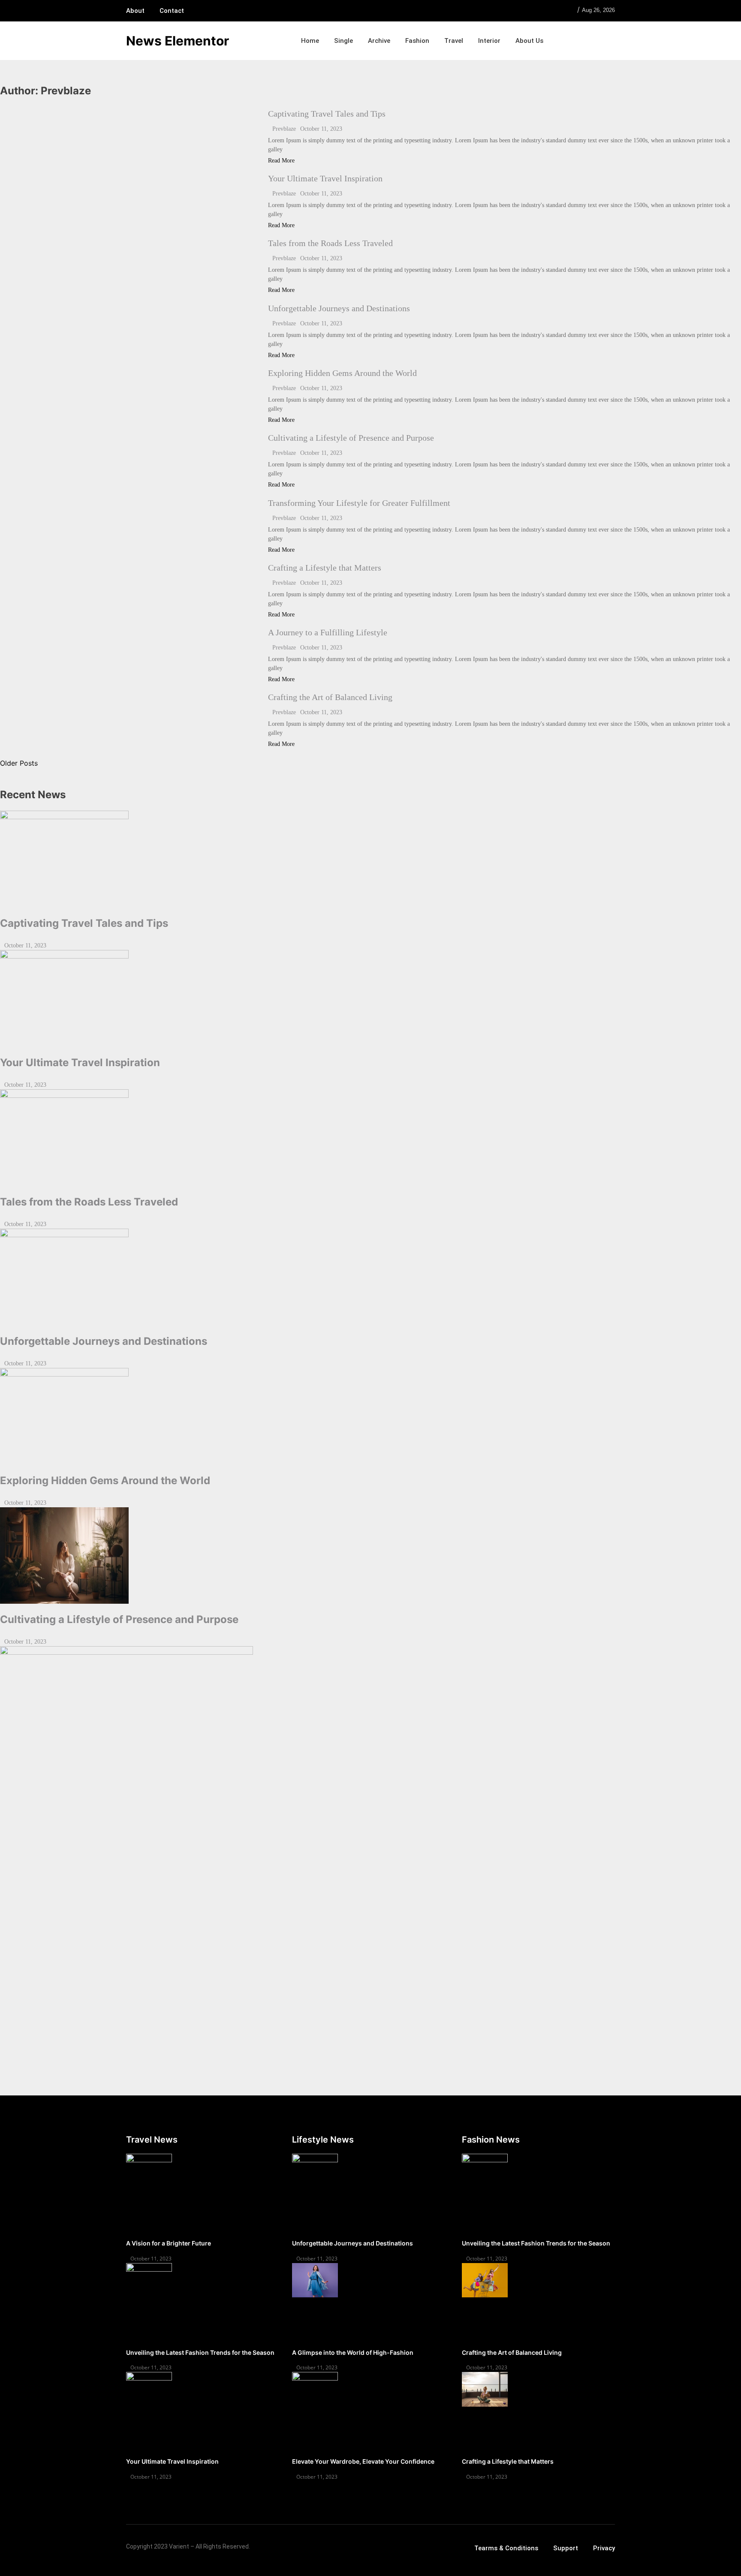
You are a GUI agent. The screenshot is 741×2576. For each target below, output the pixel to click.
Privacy (604, 2548)
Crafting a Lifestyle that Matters (325, 568)
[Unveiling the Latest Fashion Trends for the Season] (149, 2280)
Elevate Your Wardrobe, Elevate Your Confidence (363, 2461)
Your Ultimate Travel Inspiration (325, 178)
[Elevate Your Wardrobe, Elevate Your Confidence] (315, 2389)
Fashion (417, 41)
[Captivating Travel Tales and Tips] (370, 859)
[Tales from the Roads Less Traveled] (370, 1138)
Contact (172, 11)
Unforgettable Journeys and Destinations (339, 308)
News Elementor (178, 41)
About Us (529, 41)
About (135, 11)
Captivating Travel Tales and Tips (327, 114)
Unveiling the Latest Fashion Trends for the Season (200, 2352)
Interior (489, 41)
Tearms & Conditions (506, 2548)
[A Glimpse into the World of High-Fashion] (315, 2280)
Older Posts (19, 763)
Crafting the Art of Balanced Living (330, 697)
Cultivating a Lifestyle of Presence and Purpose (351, 438)
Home (310, 41)
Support (566, 2548)
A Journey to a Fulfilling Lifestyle (328, 632)
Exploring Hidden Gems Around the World (342, 373)
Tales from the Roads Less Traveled (330, 243)
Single (343, 41)
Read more (281, 161)
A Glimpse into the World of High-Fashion (353, 2352)
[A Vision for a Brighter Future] (149, 2171)
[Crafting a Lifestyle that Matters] (485, 2389)
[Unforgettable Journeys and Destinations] (370, 1277)
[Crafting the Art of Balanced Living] (485, 2280)
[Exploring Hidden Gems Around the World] (370, 1416)
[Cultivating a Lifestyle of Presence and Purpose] (370, 1556)
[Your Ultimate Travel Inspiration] (370, 998)
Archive (379, 41)
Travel (454, 41)
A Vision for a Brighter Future (169, 2243)
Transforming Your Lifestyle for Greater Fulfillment (359, 503)
